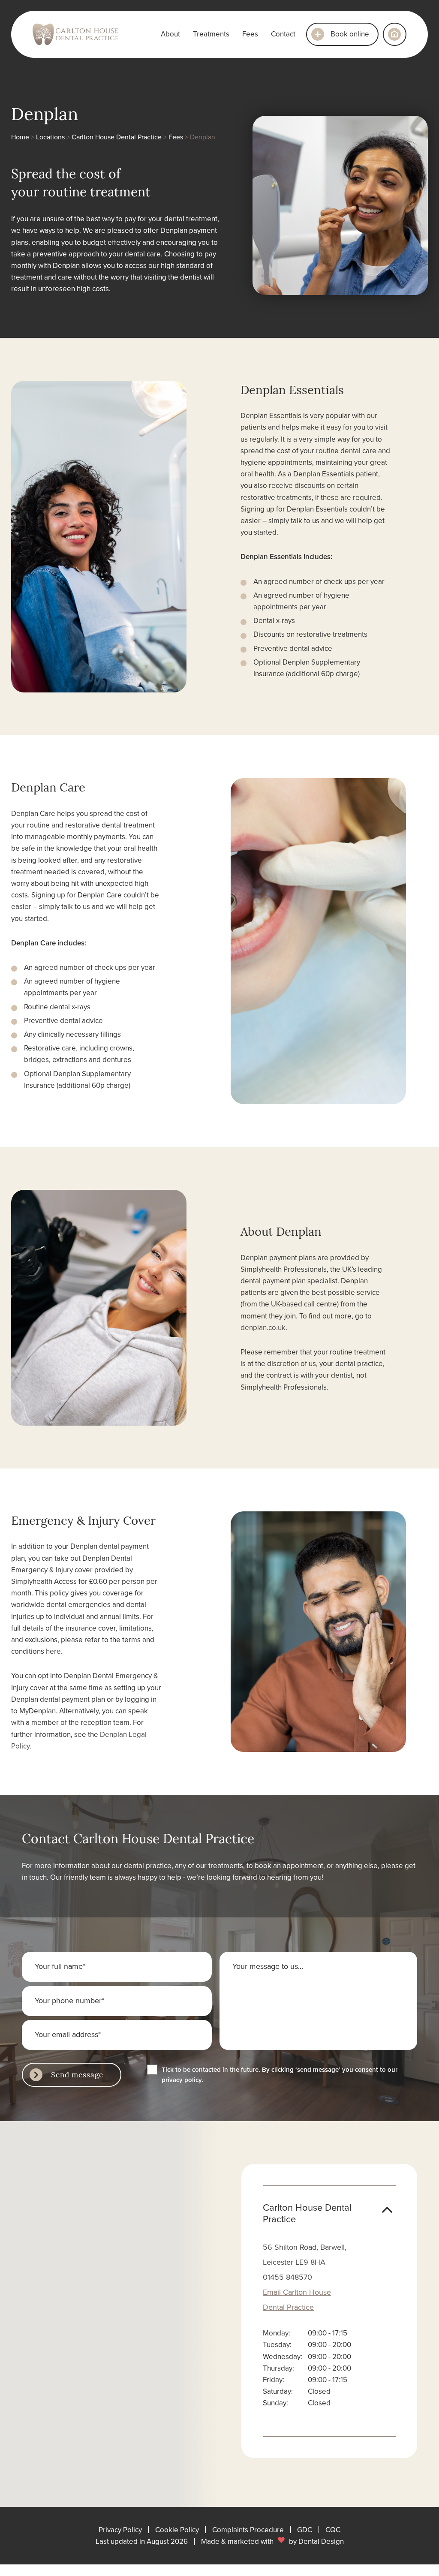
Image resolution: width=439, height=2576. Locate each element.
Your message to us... (268, 1966)
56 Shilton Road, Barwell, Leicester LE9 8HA (305, 2254)
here (53, 1651)
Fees (250, 34)
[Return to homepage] (395, 34)
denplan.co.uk (263, 1327)
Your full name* (60, 1966)
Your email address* (68, 2034)
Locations (50, 137)
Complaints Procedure (248, 2530)
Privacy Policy (120, 2530)
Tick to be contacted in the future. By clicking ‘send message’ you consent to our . (280, 2075)
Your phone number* (69, 2000)
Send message (77, 2074)
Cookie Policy (177, 2530)
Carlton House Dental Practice (117, 137)
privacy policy (182, 2080)
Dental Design (321, 2541)
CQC (333, 2530)
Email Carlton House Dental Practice (297, 2299)
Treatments (211, 34)
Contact (283, 34)
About (170, 34)
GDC (305, 2530)
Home (20, 137)
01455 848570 (287, 2277)
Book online (350, 34)
